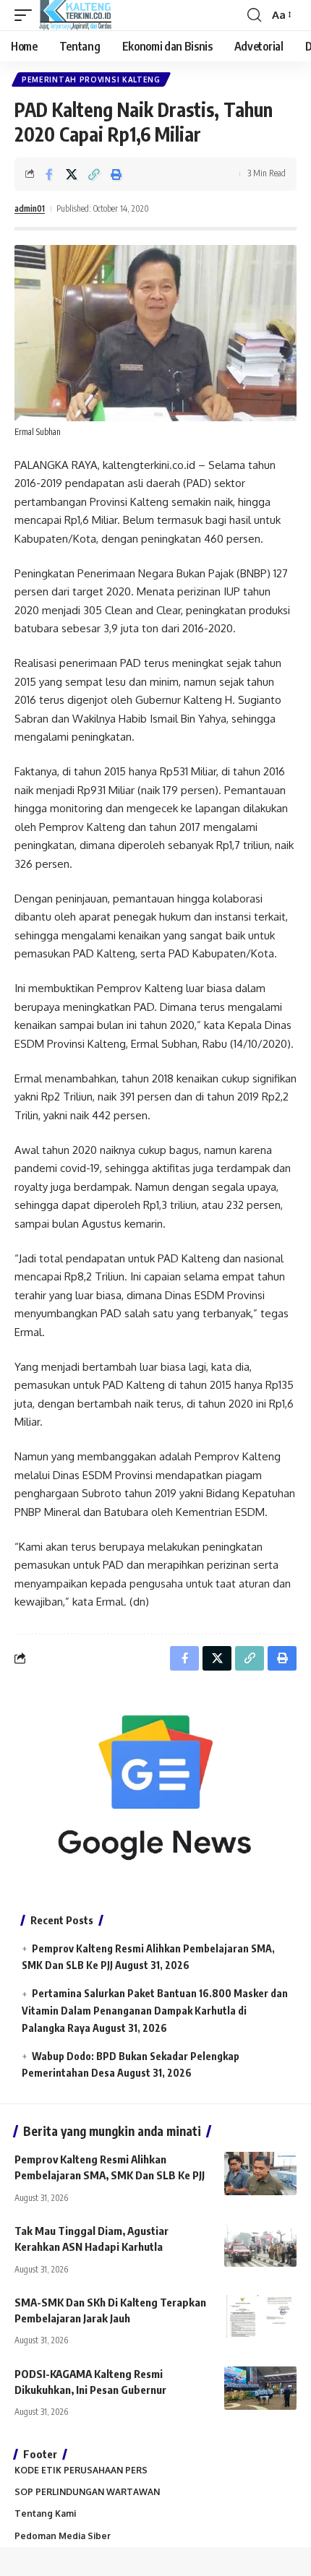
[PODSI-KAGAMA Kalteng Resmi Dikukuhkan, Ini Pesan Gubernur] (260, 2388)
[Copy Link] (94, 174)
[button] (27, 15)
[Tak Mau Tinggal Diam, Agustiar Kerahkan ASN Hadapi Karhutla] (260, 2245)
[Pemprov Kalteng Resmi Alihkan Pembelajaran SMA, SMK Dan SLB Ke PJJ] (260, 2174)
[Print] (116, 174)
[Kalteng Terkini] (75, 15)
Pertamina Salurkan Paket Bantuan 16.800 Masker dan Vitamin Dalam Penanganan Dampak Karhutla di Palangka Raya (155, 2011)
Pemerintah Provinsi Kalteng (91, 79)
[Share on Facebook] (49, 174)
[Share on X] (72, 174)
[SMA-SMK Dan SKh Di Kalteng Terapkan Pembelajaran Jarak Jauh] (260, 2317)
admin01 (30, 208)
